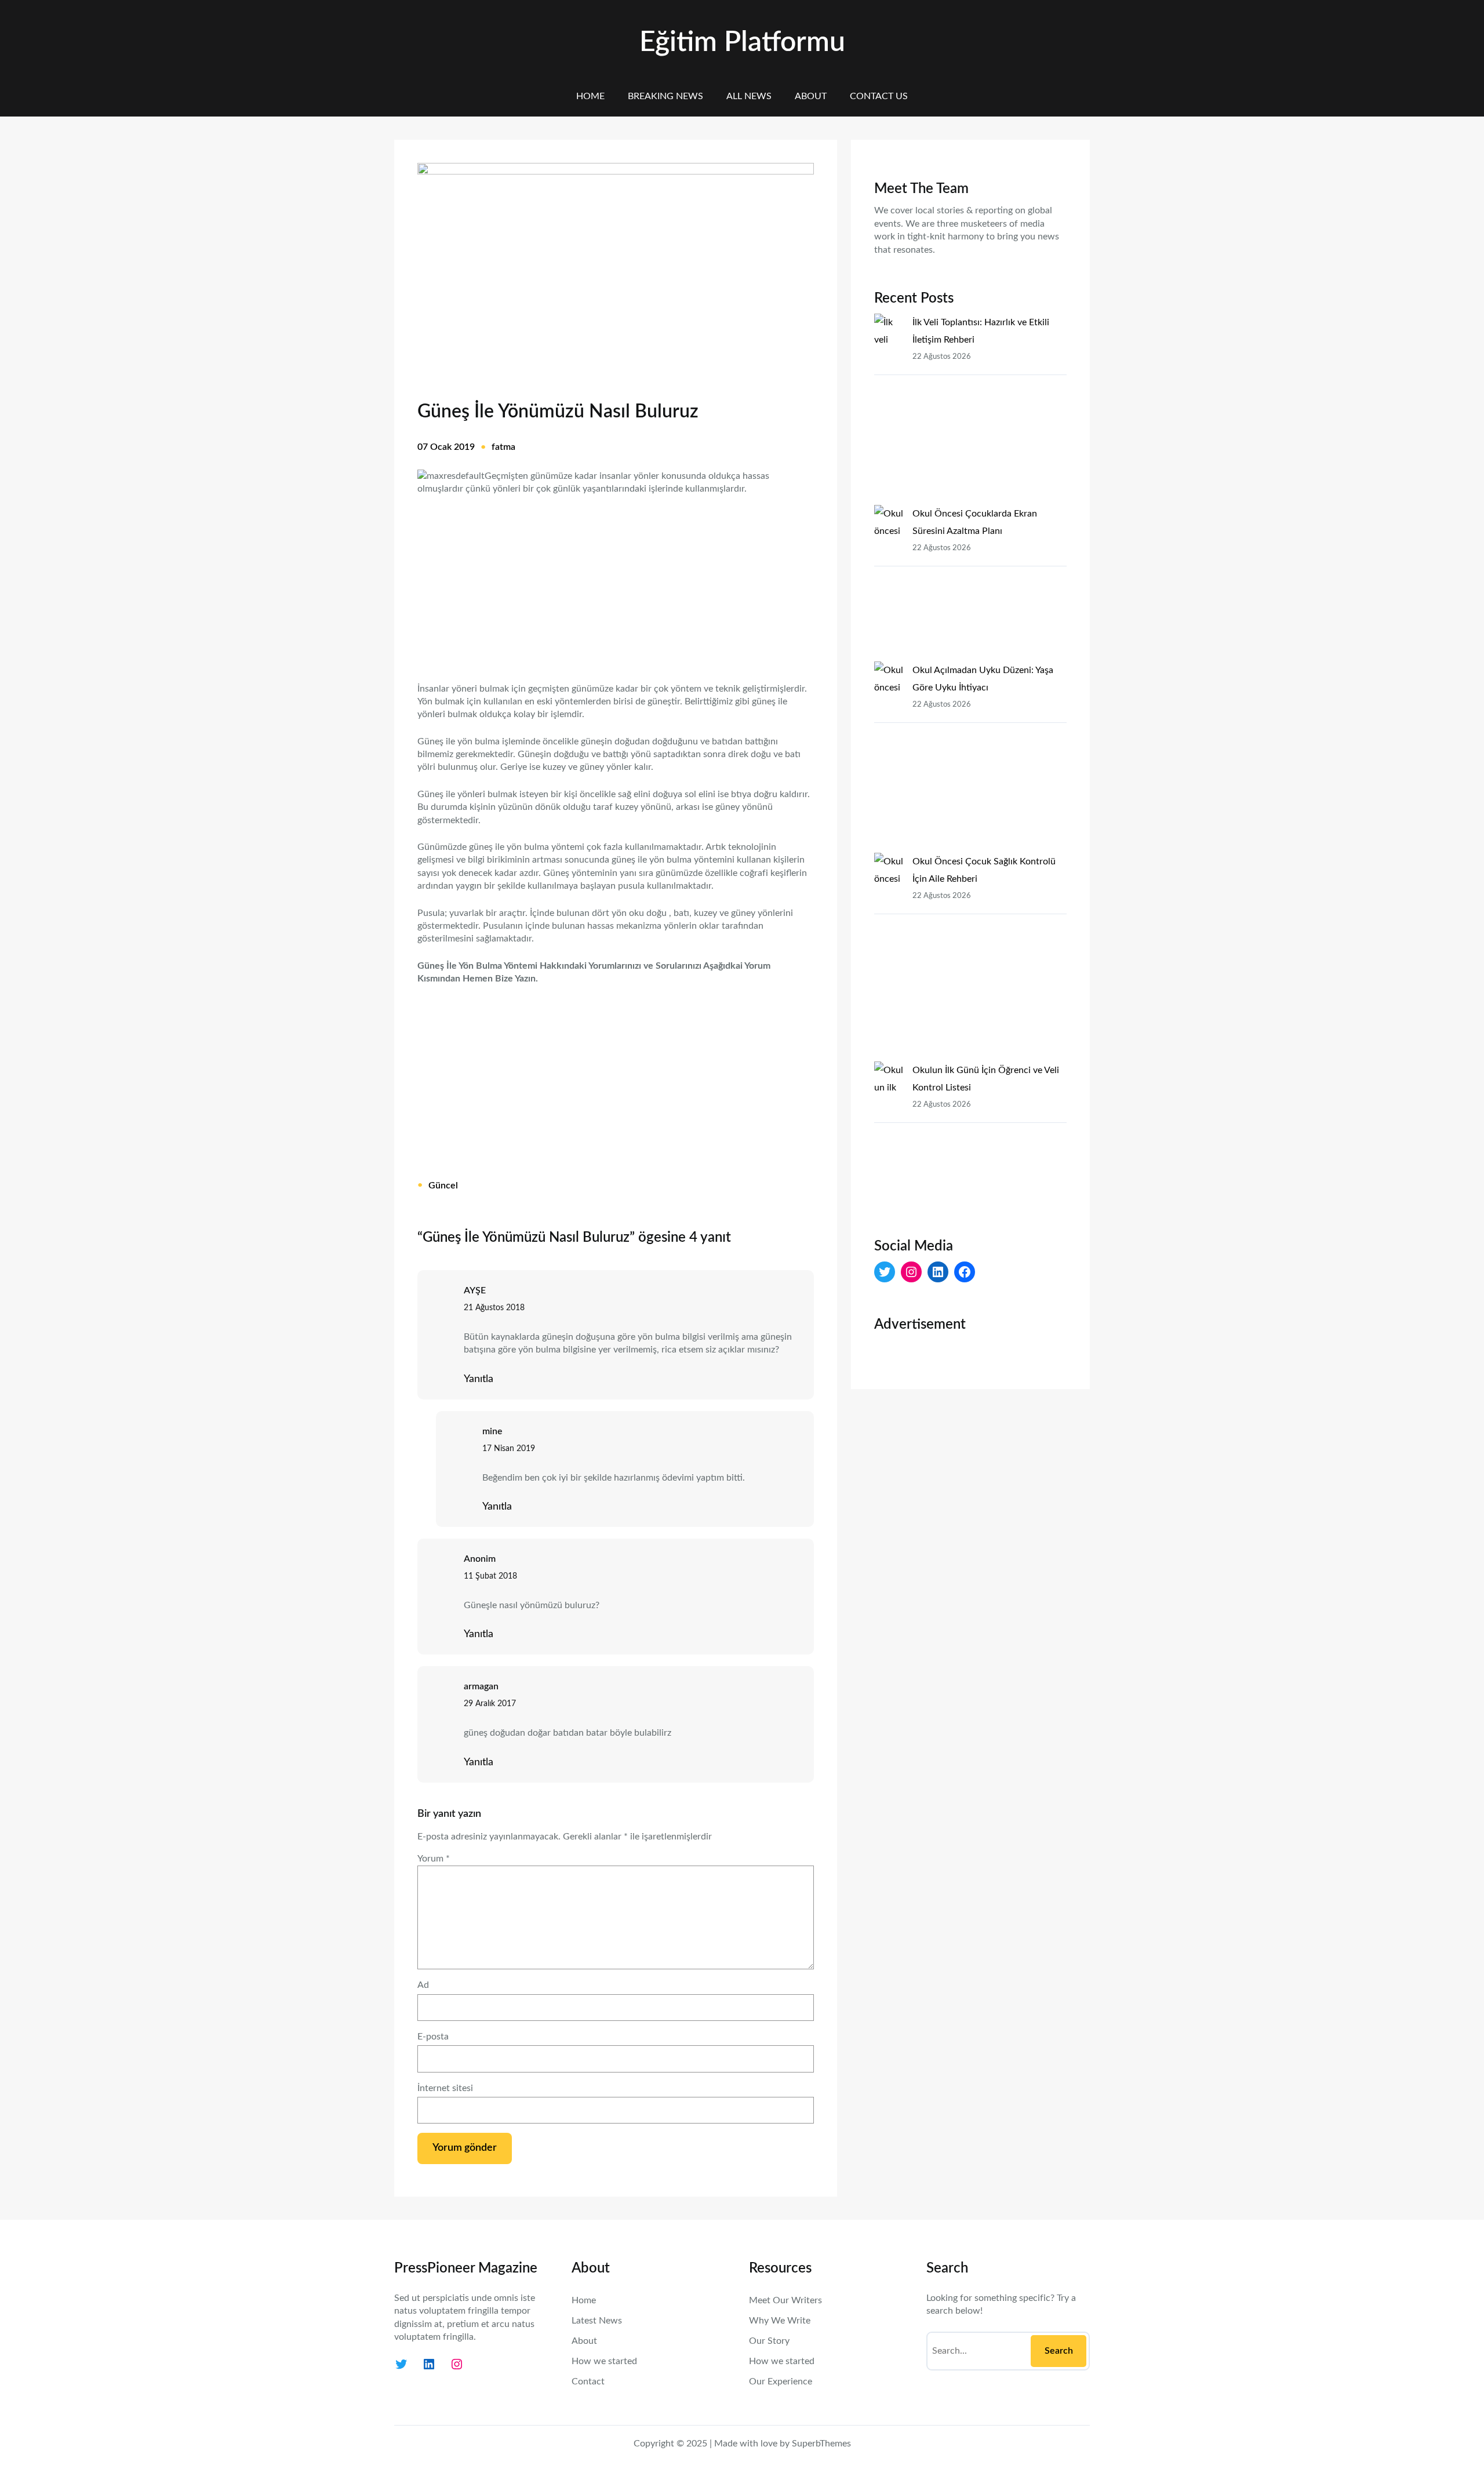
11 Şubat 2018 (490, 1576)
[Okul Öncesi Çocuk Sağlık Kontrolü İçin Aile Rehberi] (889, 957)
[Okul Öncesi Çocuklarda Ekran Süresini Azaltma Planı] (889, 583)
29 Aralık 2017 (490, 1704)
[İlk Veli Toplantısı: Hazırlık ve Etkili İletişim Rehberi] (889, 409)
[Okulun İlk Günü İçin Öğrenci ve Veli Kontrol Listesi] (889, 1140)
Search (1059, 2351)
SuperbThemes (821, 2444)
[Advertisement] (616, 581)
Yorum (434, 1859)
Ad (423, 1985)
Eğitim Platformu (742, 42)
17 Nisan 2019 (509, 1449)
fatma (503, 447)
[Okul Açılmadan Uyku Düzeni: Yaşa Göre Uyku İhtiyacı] (889, 757)
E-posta (433, 2037)
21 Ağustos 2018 (494, 1308)
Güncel (443, 1186)
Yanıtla (479, 1379)
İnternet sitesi (445, 2088)
